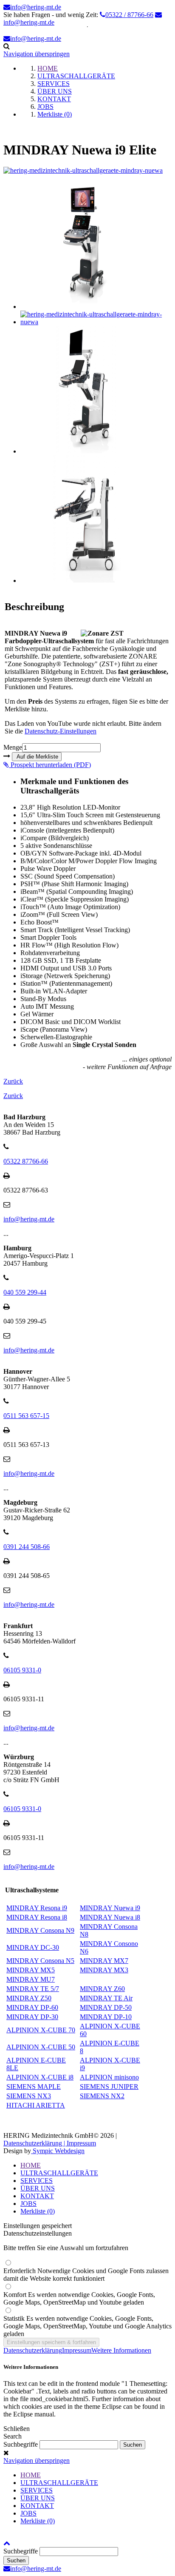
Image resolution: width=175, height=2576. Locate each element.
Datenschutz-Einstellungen (61, 731)
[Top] (7, 2543)
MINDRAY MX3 (104, 1970)
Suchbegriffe (21, 2444)
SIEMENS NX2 (102, 2096)
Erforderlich (86, 2275)
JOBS (28, 2204)
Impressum (81, 2143)
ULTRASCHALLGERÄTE (59, 2173)
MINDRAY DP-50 (106, 2007)
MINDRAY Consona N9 (40, 1930)
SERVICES (37, 2181)
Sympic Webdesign (58, 2151)
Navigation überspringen (37, 54)
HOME (31, 2165)
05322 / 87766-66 (129, 15)
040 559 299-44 (25, 1292)
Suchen (16, 2560)
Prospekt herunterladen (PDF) (50, 765)
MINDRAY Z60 (102, 1989)
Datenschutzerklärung (33, 2350)
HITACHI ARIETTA (36, 2105)
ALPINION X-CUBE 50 (41, 2047)
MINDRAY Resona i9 (37, 1908)
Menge (13, 747)
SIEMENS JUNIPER (109, 2087)
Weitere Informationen (121, 2350)
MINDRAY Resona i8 (37, 1917)
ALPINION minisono (109, 2077)
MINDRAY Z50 (29, 1998)
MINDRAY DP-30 (32, 2017)
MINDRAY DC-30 (33, 1947)
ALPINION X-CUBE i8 (40, 2077)
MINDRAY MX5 (31, 1970)
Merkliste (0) (38, 2211)
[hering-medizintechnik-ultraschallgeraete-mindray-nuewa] (83, 170)
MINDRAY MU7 (31, 1979)
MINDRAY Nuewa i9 (110, 1908)
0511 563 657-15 (26, 1416)
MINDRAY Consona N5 (40, 1961)
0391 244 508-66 (27, 1547)
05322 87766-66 (26, 1161)
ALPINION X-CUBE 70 (41, 2030)
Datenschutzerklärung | (35, 2143)
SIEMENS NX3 (29, 2096)
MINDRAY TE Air (106, 1998)
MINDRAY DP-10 (106, 2017)
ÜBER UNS (38, 2188)
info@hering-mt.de (36, 7)
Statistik (87, 2326)
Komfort (79, 2298)
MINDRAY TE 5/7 (33, 1989)
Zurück (13, 1081)
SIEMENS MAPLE (34, 2087)
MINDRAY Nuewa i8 (110, 1917)
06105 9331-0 (22, 1670)
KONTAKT (37, 2196)
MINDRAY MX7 (104, 1961)
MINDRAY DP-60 (32, 2007)
